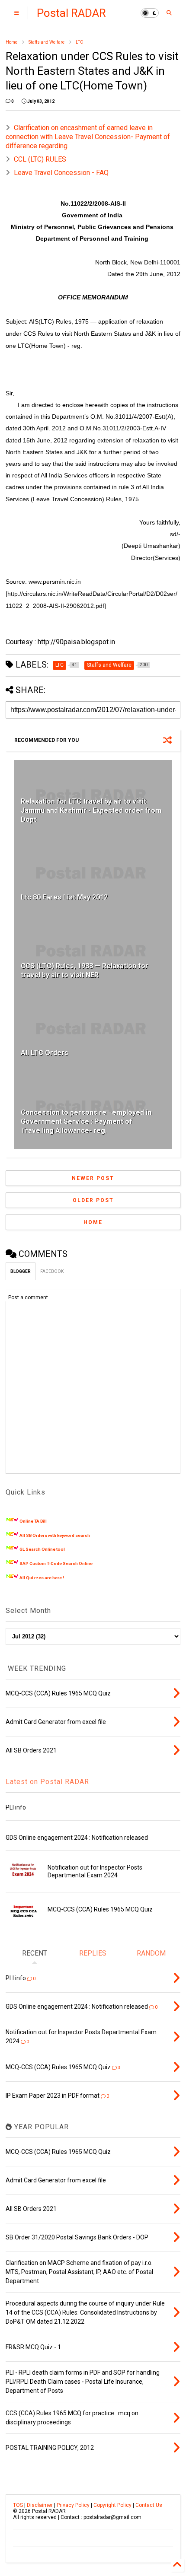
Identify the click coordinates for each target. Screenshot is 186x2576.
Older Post (93, 1200)
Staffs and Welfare (46, 42)
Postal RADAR (71, 13)
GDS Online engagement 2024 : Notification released (77, 1838)
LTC (79, 42)
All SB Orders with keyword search (55, 1535)
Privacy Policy (73, 2505)
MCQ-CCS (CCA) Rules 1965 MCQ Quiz (100, 1909)
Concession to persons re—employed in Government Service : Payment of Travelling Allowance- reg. (86, 1121)
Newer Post (93, 1178)
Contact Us (149, 2505)
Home (11, 42)
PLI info (16, 1807)
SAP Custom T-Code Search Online (56, 1563)
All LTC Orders (45, 1053)
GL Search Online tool (42, 1549)
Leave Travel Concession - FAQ (61, 173)
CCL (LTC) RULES (40, 159)
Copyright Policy (112, 2505)
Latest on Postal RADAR (47, 1782)
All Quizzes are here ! (42, 1578)
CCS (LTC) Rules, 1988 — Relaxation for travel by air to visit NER (85, 970)
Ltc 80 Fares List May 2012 (64, 897)
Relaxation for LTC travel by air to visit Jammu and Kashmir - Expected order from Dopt (91, 810)
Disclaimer (40, 2505)
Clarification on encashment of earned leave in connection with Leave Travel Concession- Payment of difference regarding (88, 137)
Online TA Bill (33, 1521)
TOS (18, 2505)
